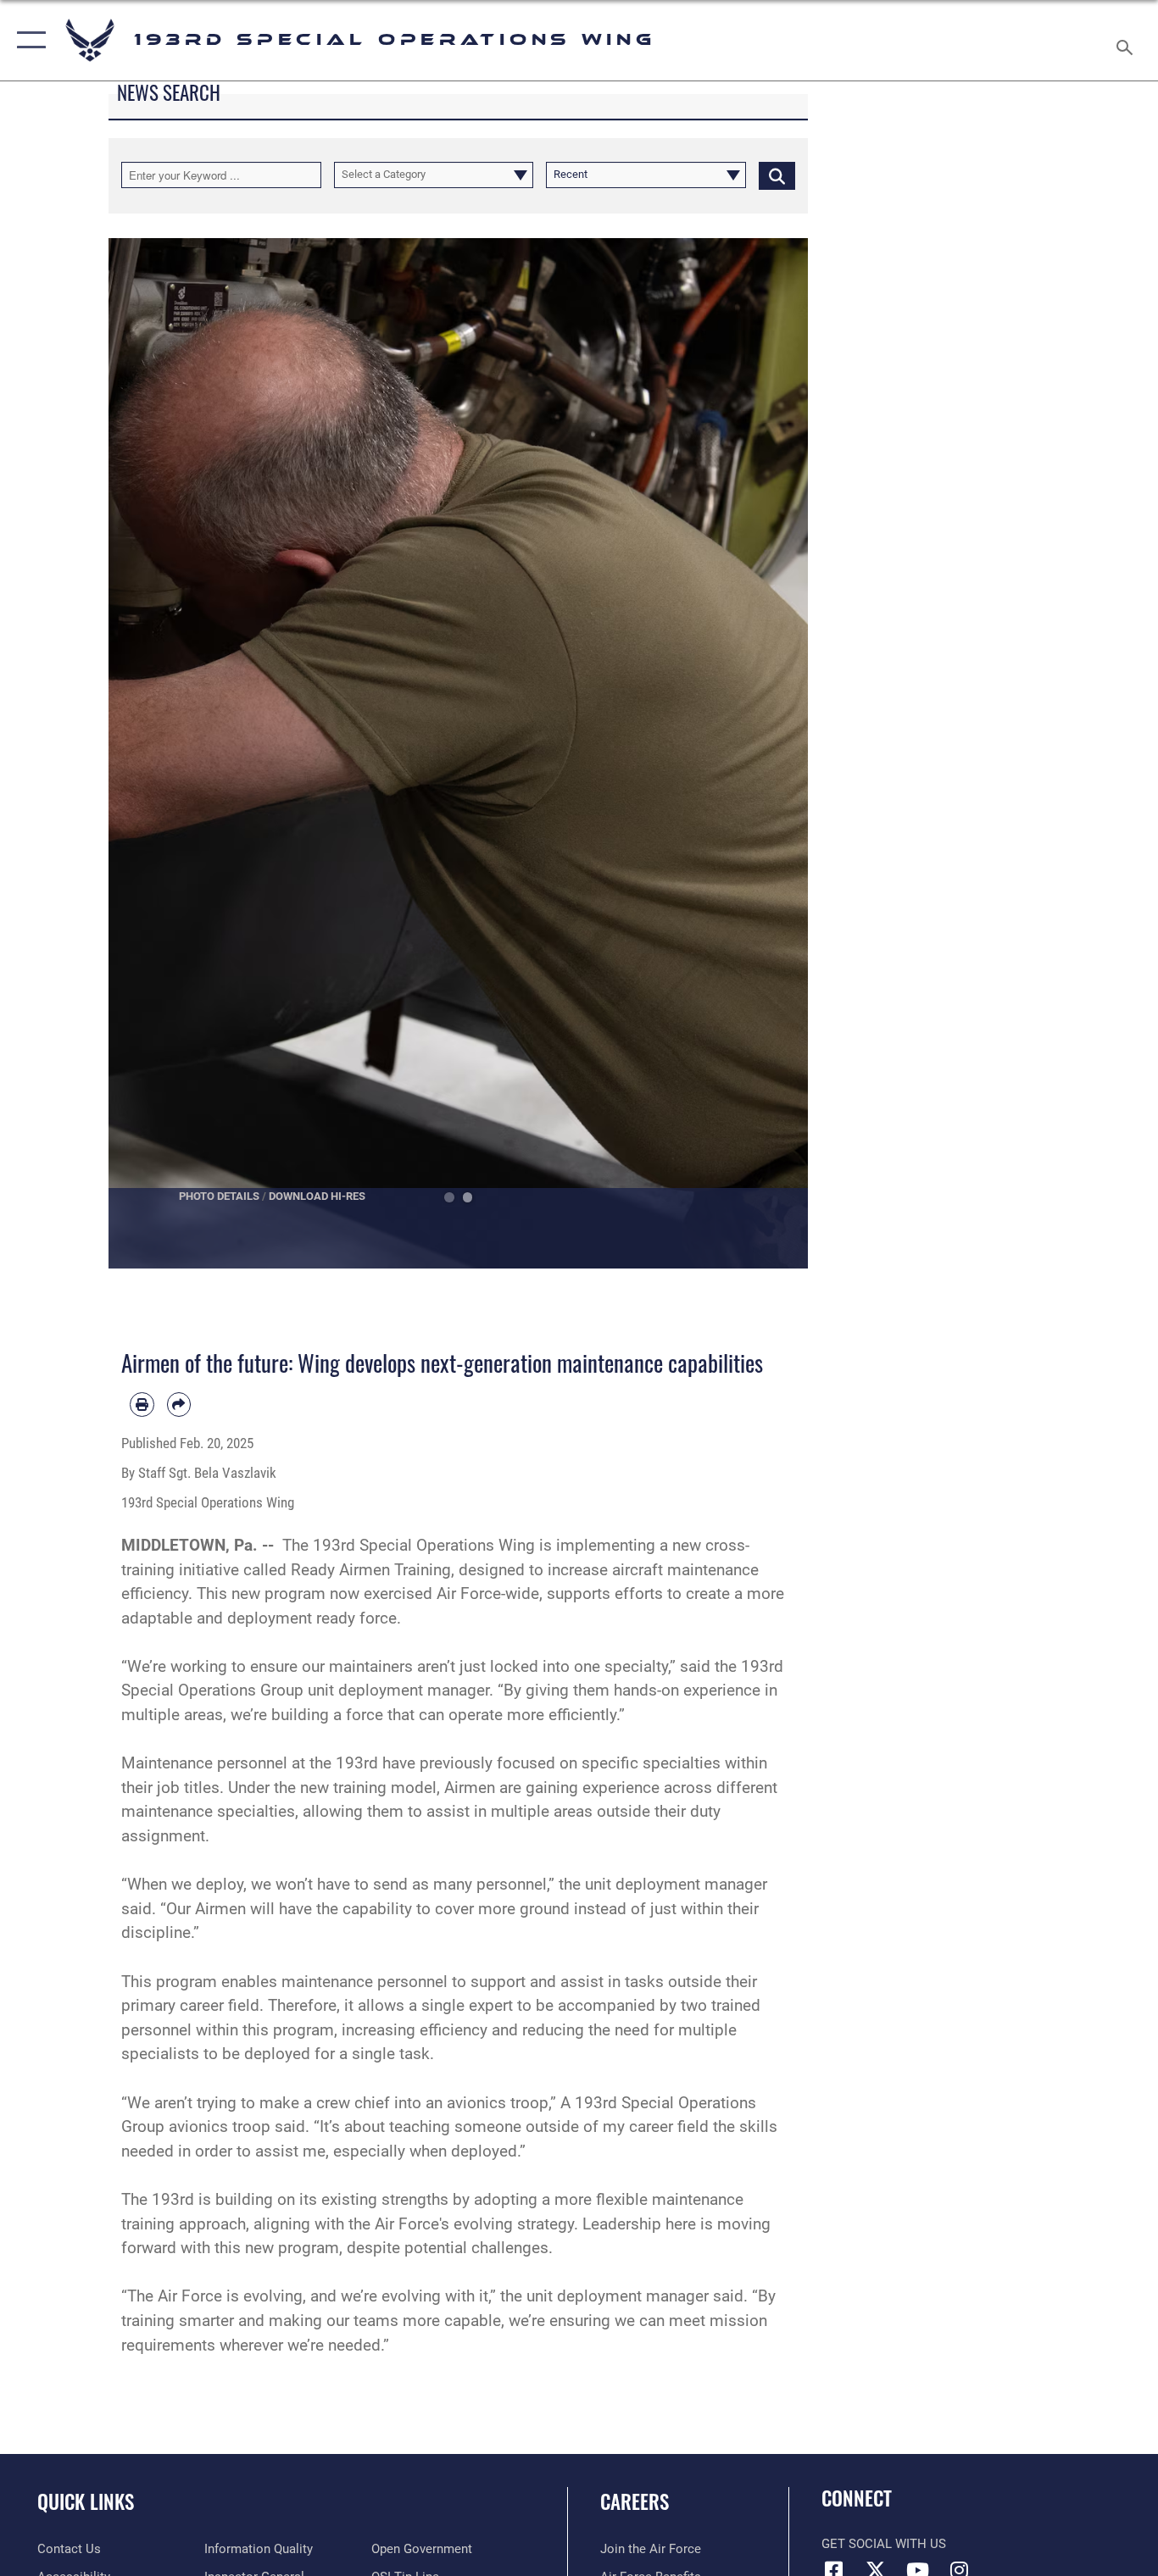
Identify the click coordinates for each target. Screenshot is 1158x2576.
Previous (144, 753)
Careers (635, 2501)
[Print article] (142, 1405)
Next (774, 753)
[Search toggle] (1127, 40)
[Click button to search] (777, 175)
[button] (28, 40)
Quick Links (86, 2501)
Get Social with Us (884, 2544)
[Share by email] (179, 1405)
